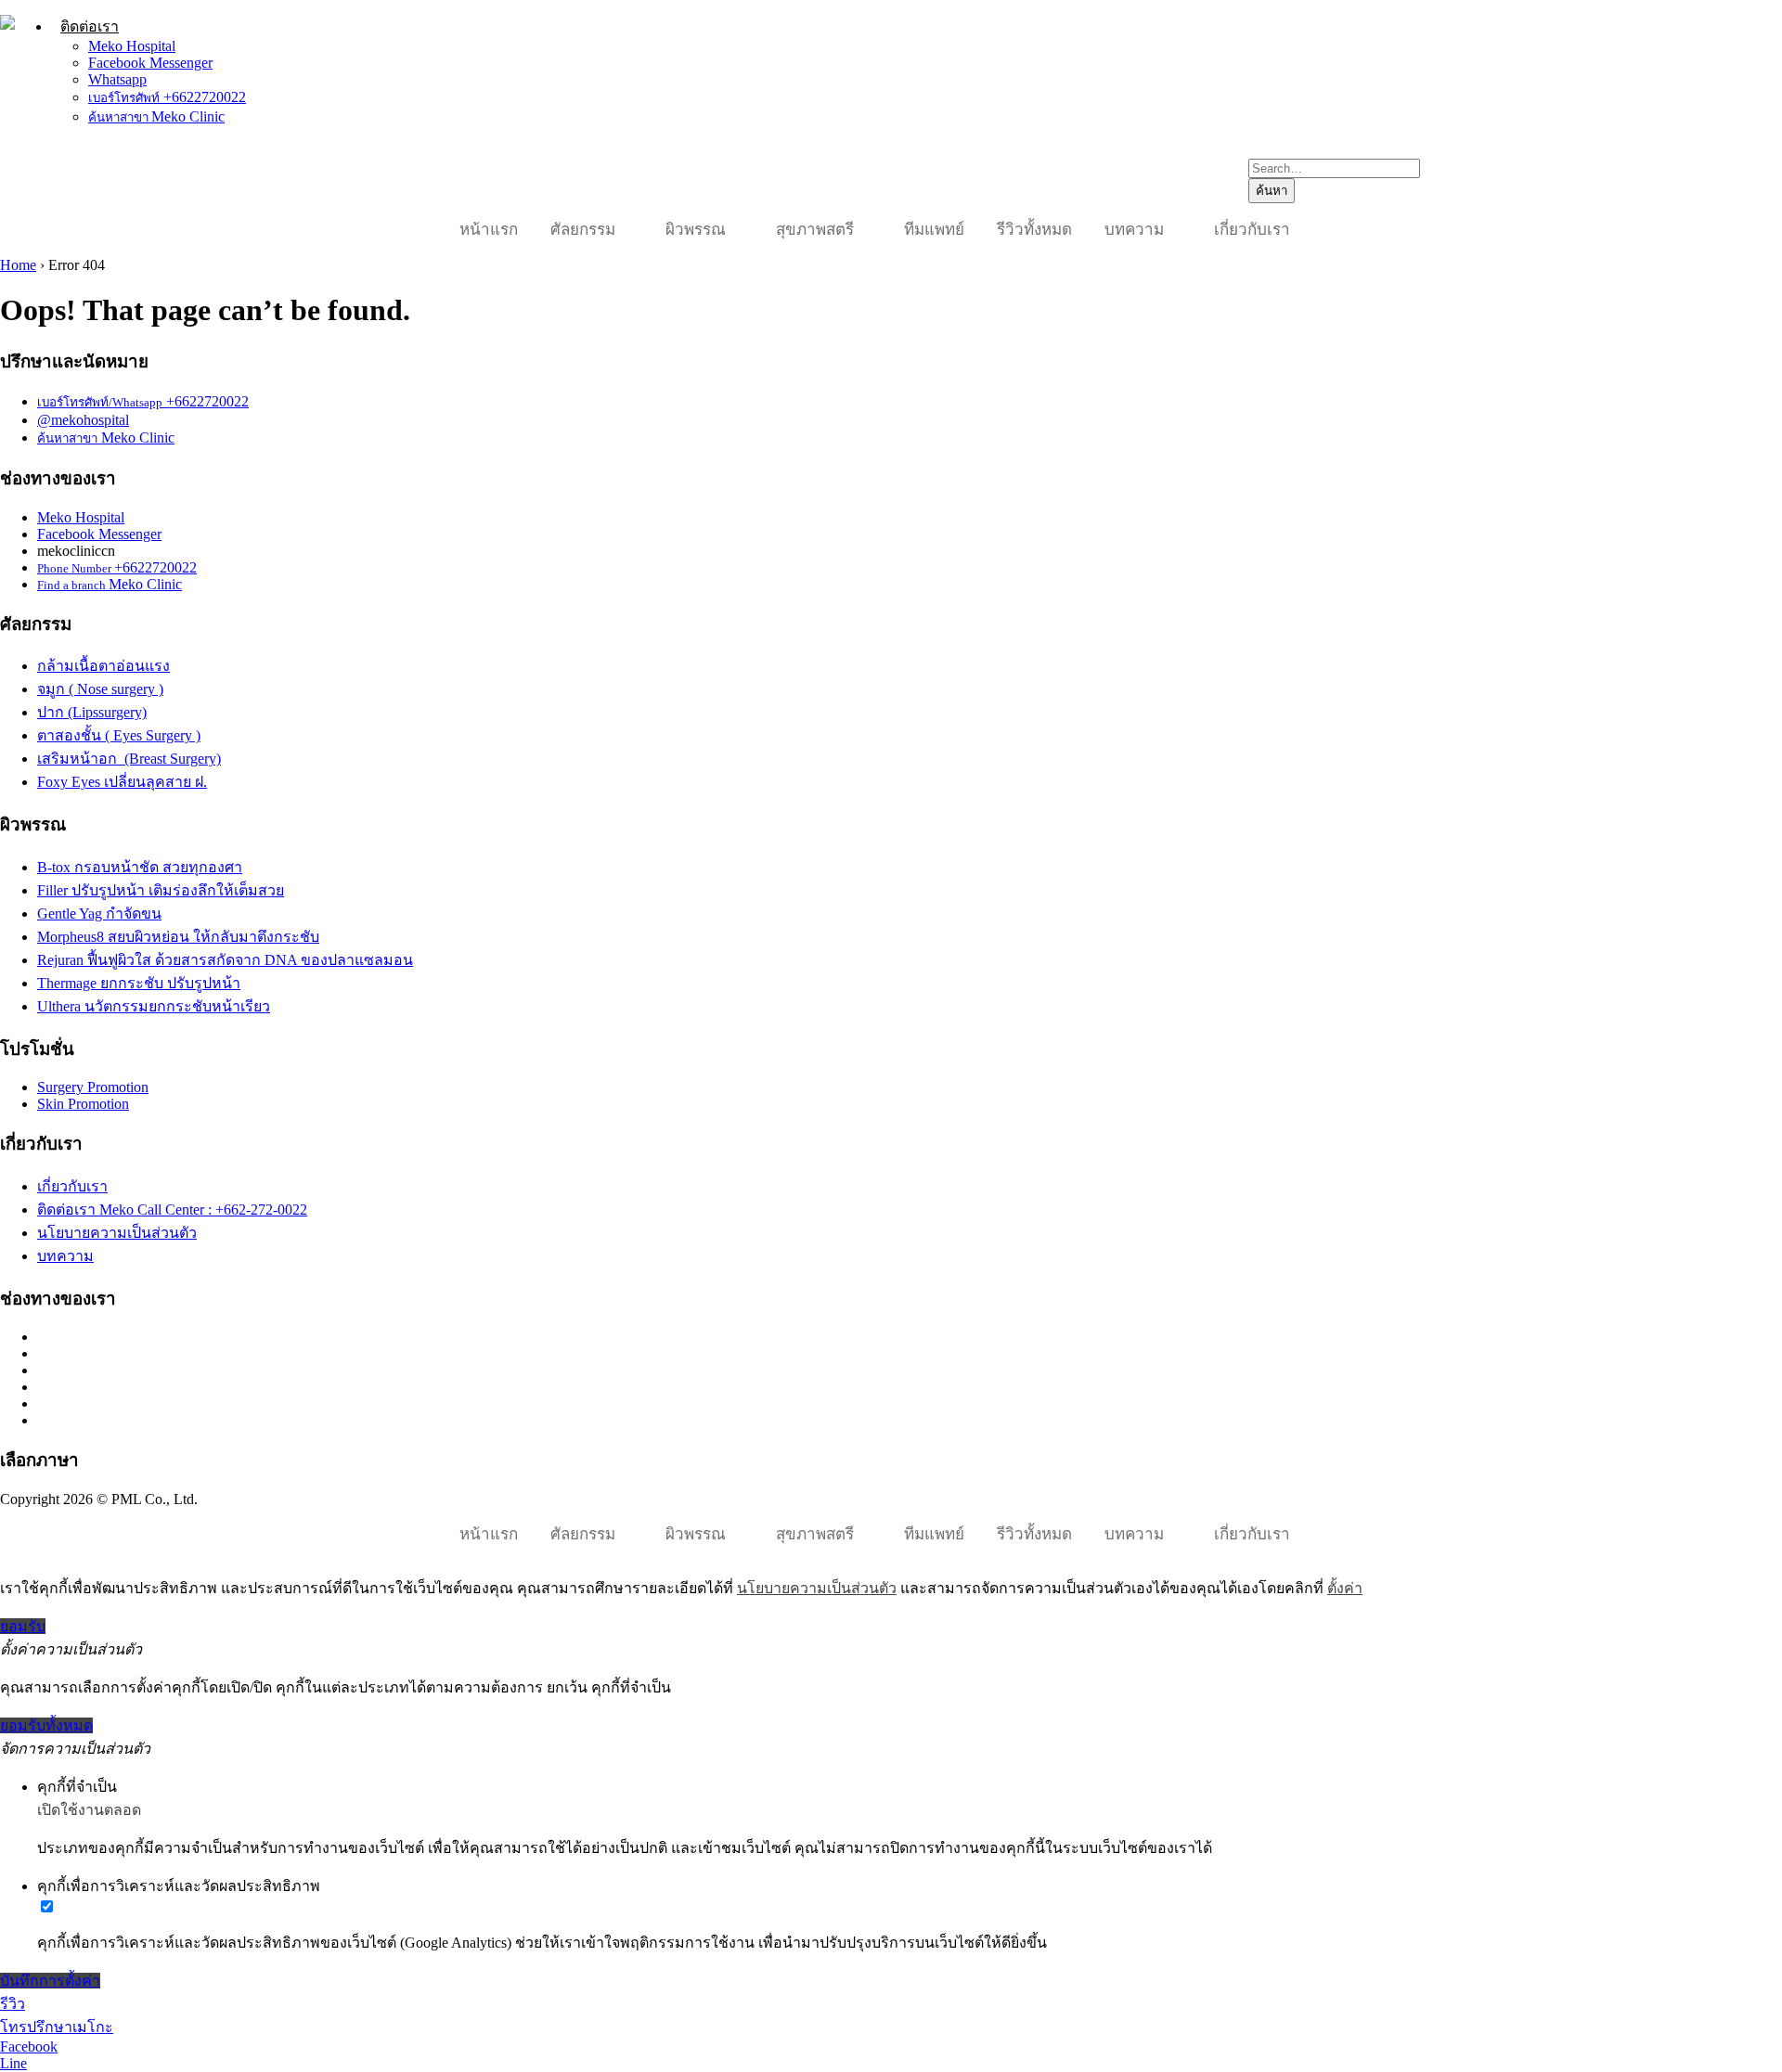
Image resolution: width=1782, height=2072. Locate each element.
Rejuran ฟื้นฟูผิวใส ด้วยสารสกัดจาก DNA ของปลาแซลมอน (225, 960)
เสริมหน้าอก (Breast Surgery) (129, 759)
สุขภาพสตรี (815, 230)
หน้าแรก (489, 230)
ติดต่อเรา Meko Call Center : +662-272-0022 (172, 1210)
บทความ (1134, 230)
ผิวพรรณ (696, 230)
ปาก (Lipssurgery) (92, 712)
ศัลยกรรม (583, 230)
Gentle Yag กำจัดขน (99, 914)
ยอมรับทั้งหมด (46, 1725)
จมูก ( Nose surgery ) (100, 689)
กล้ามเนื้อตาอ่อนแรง (103, 666)
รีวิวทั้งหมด (1034, 230)
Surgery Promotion (93, 1087)
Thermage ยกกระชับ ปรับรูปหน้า (139, 983)
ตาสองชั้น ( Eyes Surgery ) (119, 735)
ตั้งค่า (1345, 1588)
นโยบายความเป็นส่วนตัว (117, 1233)
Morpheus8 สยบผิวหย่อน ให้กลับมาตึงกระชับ (178, 937)
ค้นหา (1272, 191)
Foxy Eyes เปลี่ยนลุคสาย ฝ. (122, 782)
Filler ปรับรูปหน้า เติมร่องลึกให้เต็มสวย (161, 890)
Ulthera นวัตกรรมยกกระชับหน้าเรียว (154, 1006)
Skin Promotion (83, 1104)
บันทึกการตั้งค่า (50, 1981)
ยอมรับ (23, 1626)
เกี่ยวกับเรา (1252, 230)
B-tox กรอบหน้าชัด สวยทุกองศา (140, 867)
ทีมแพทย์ (934, 230)
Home (18, 265)
